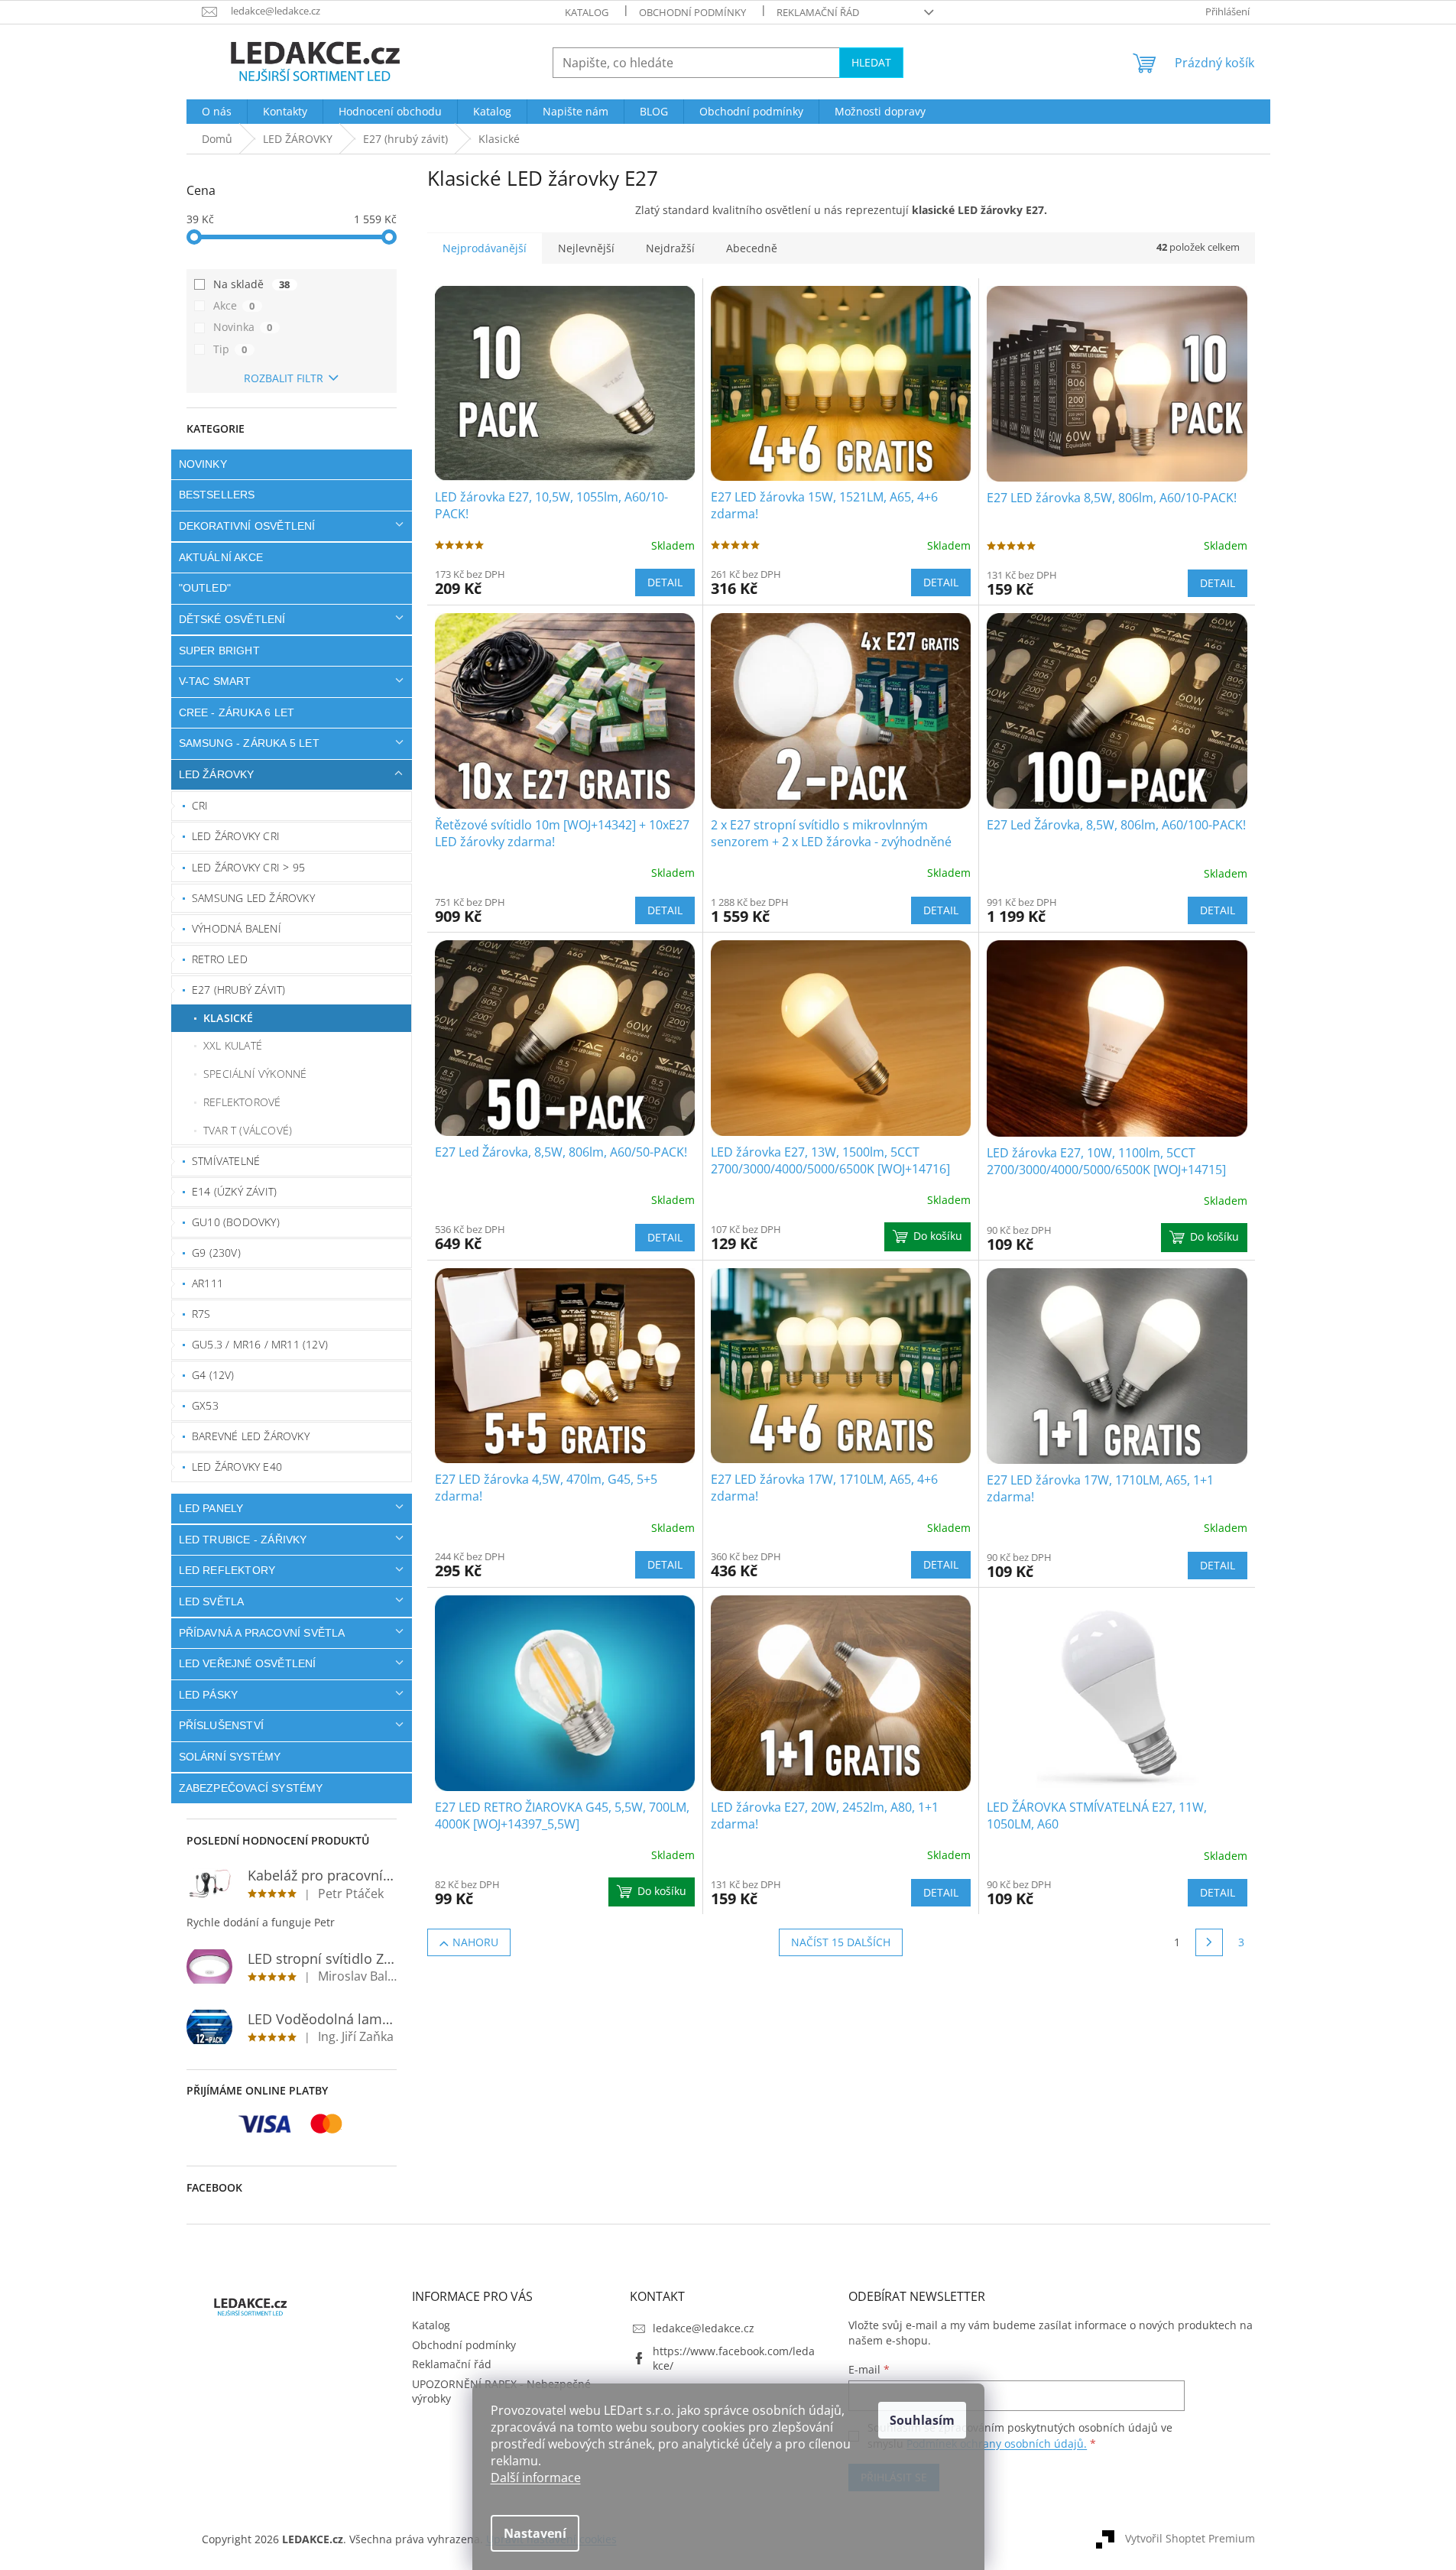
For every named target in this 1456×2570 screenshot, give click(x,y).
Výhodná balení (237, 928)
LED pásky (209, 1695)
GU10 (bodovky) (236, 1222)
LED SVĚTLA (212, 1601)
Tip (230, 349)
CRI (200, 805)
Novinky (203, 464)
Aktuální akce (221, 557)
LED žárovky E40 (237, 1467)
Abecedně (752, 248)
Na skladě (252, 284)
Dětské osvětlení (232, 619)
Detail (665, 582)
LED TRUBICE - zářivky (243, 1540)
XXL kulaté (233, 1045)
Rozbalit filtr (284, 378)
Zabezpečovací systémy (251, 1788)
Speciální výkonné (255, 1074)
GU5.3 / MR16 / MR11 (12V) (260, 1344)
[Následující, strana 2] (1209, 1942)
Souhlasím (922, 2420)
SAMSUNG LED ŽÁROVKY (253, 898)
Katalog (587, 12)
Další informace (536, 2478)
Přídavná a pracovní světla (262, 1633)
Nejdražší (670, 248)
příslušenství (222, 1725)
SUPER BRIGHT (219, 651)
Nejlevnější (586, 248)
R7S (201, 1314)
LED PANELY (211, 1508)
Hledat (871, 62)
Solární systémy (230, 1757)
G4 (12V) (213, 1375)
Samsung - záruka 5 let (249, 743)
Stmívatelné (226, 1161)
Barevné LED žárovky (251, 1436)
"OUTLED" (205, 588)
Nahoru (475, 1942)
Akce (234, 305)
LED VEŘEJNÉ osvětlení (248, 1663)
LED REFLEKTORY (227, 1570)
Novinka (243, 327)
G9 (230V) (216, 1253)
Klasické (229, 1018)
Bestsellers (217, 495)
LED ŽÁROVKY (217, 774)
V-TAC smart (215, 681)
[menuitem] (217, 112)
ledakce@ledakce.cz (704, 2328)
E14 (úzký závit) (234, 1191)
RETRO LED (220, 959)
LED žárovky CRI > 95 (248, 867)
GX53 (205, 1405)
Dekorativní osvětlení (247, 526)
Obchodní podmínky (692, 12)
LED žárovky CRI (236, 836)
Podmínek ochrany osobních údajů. (997, 2443)
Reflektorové (242, 1102)
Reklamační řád (818, 12)
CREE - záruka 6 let (237, 712)
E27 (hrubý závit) (238, 990)
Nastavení (535, 2533)
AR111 (208, 1283)
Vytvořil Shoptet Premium (1190, 2538)
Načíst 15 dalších (841, 1942)
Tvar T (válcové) (248, 1130)
